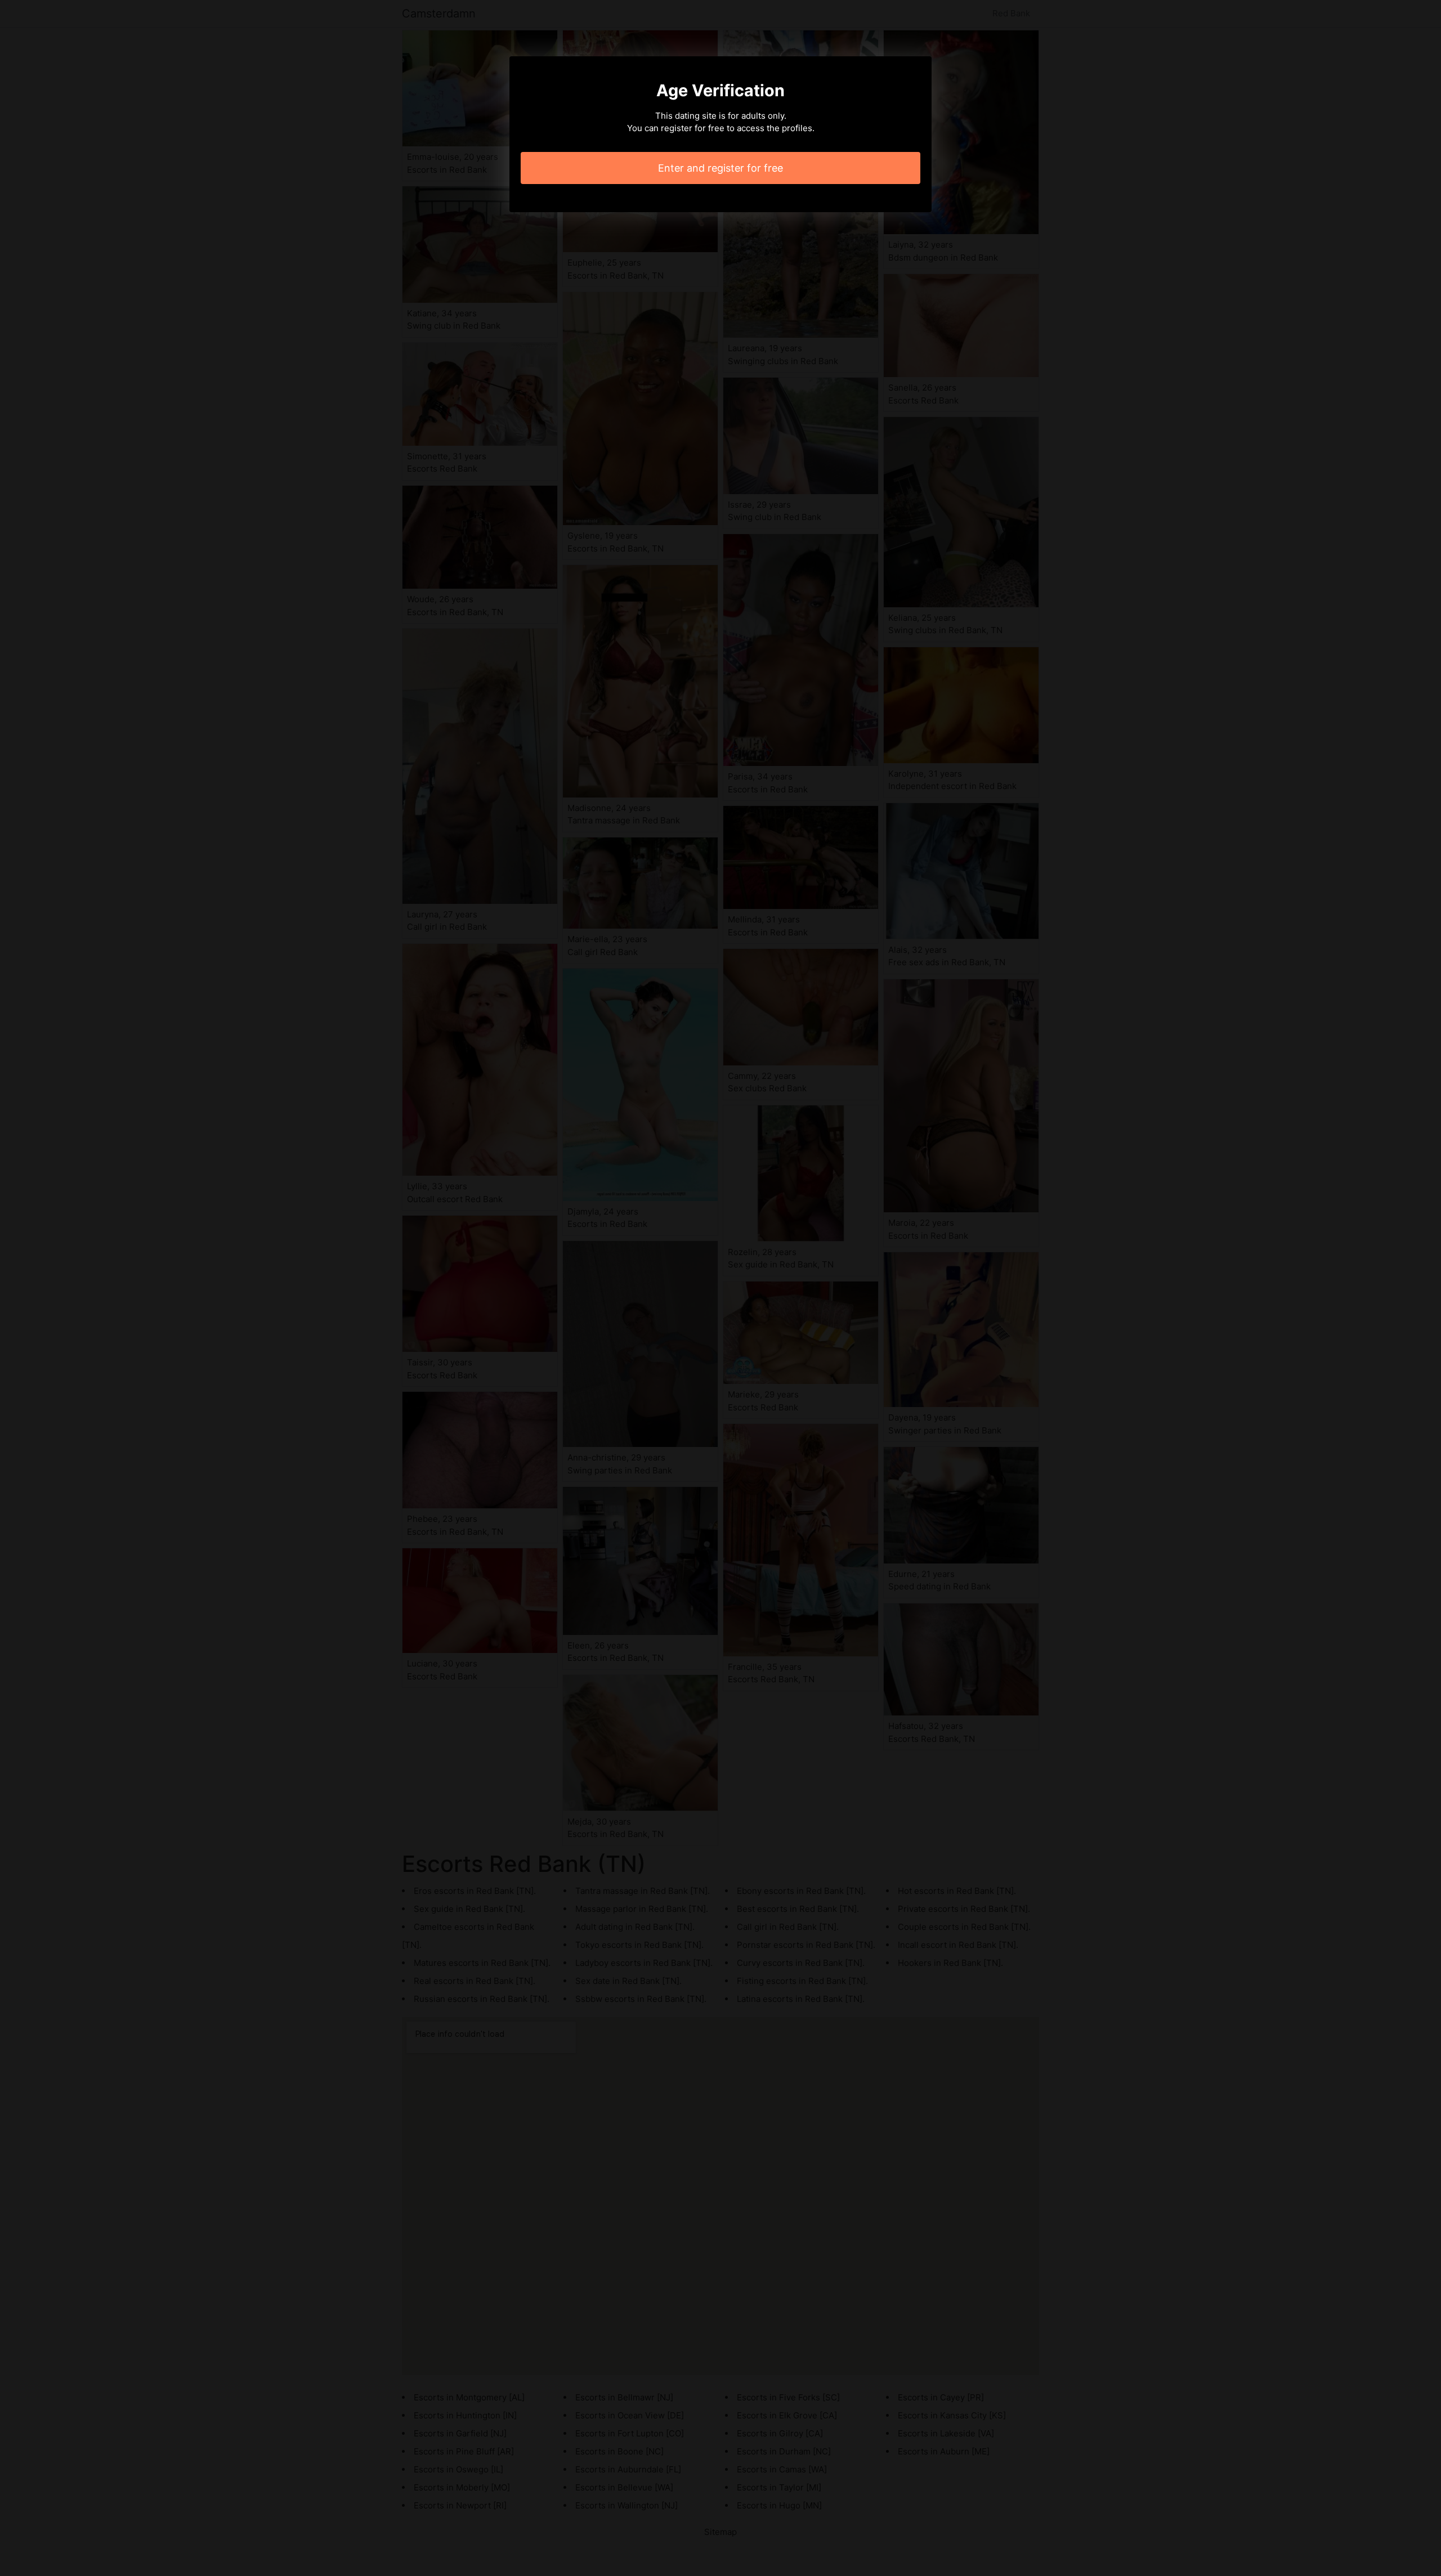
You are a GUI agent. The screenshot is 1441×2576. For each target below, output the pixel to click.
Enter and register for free (720, 168)
